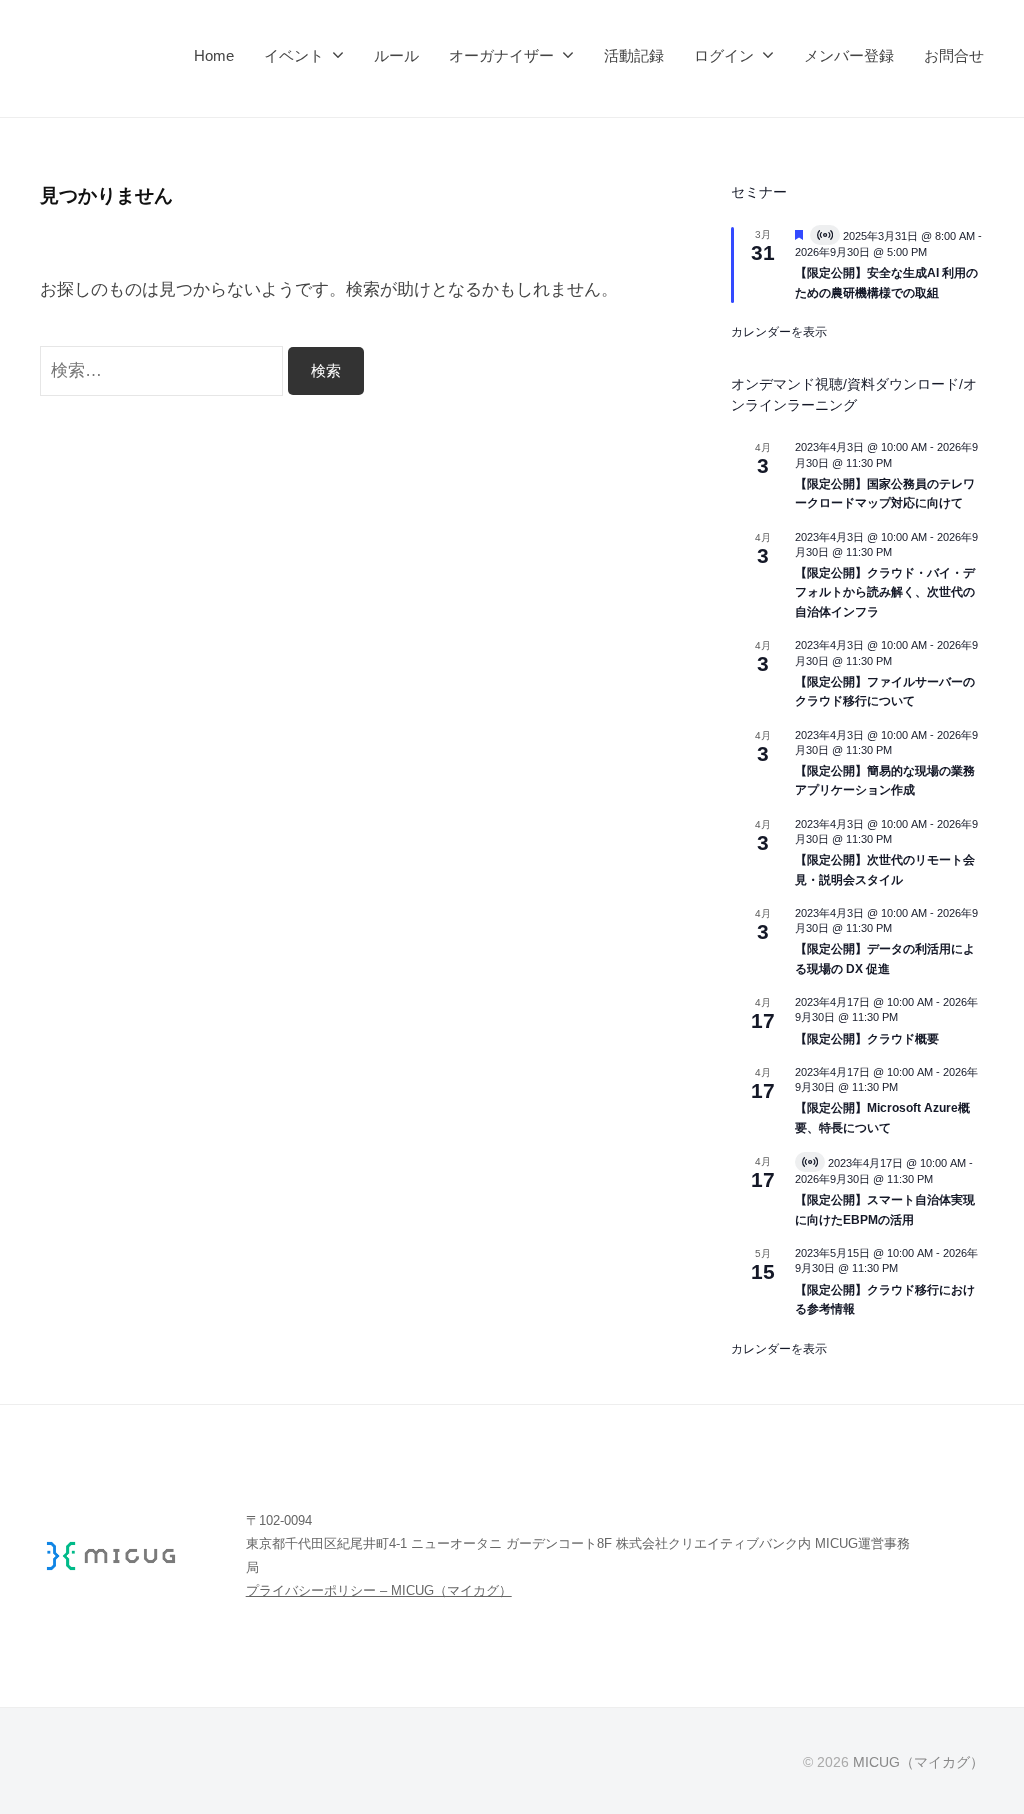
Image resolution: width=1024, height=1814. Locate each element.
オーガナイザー (501, 55)
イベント (294, 55)
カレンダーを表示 (779, 332)
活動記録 (634, 55)
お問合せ (954, 55)
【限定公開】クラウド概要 (867, 1039)
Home (214, 55)
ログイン (724, 55)
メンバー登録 (849, 55)
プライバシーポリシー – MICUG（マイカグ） (379, 1590)
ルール (396, 55)
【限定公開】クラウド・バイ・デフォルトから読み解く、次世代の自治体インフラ (885, 592)
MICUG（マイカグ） (918, 1762)
